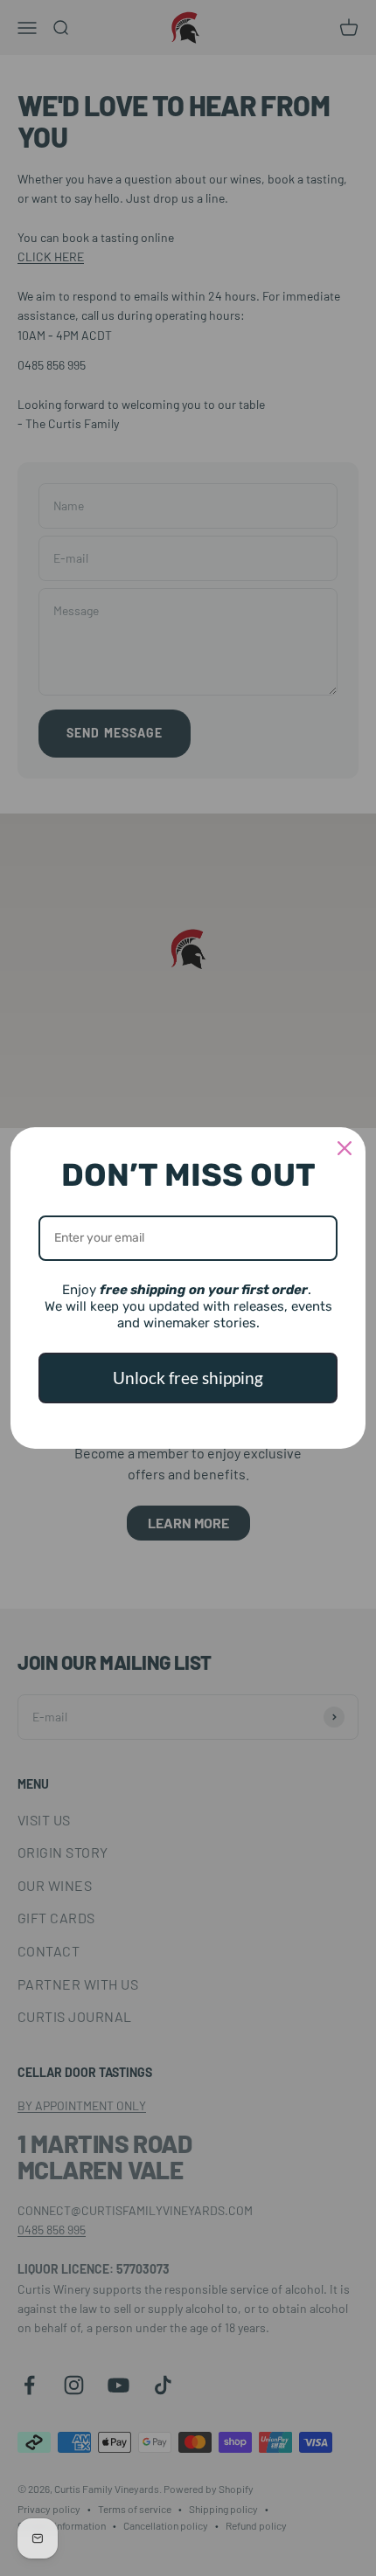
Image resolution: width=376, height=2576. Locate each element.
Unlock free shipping (188, 1378)
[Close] (345, 1148)
